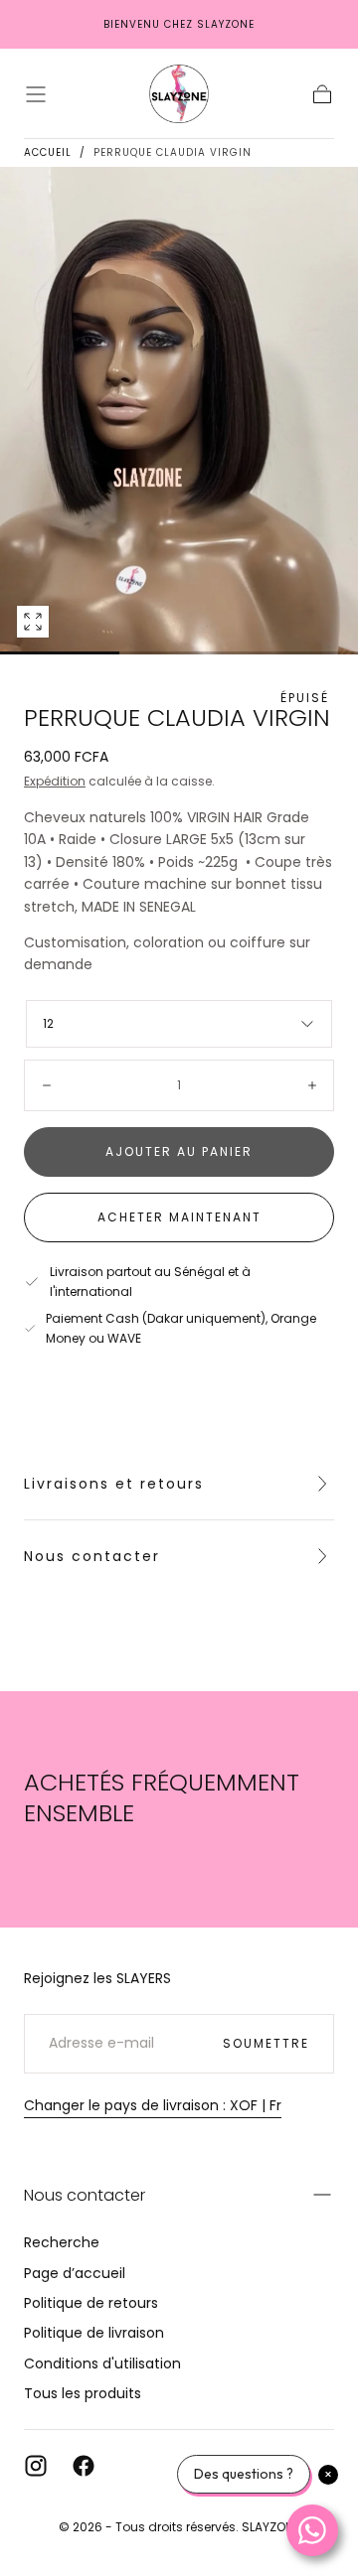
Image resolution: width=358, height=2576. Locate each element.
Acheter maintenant (179, 1217)
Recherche (62, 2242)
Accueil (48, 152)
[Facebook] (84, 2466)
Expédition (55, 781)
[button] (36, 94)
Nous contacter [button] (85, 2195)
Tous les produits (83, 2393)
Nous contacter (92, 1556)
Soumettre (266, 2043)
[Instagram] (36, 2466)
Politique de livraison (94, 2333)
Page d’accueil (75, 2273)
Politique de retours (91, 2303)
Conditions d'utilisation (102, 2363)
